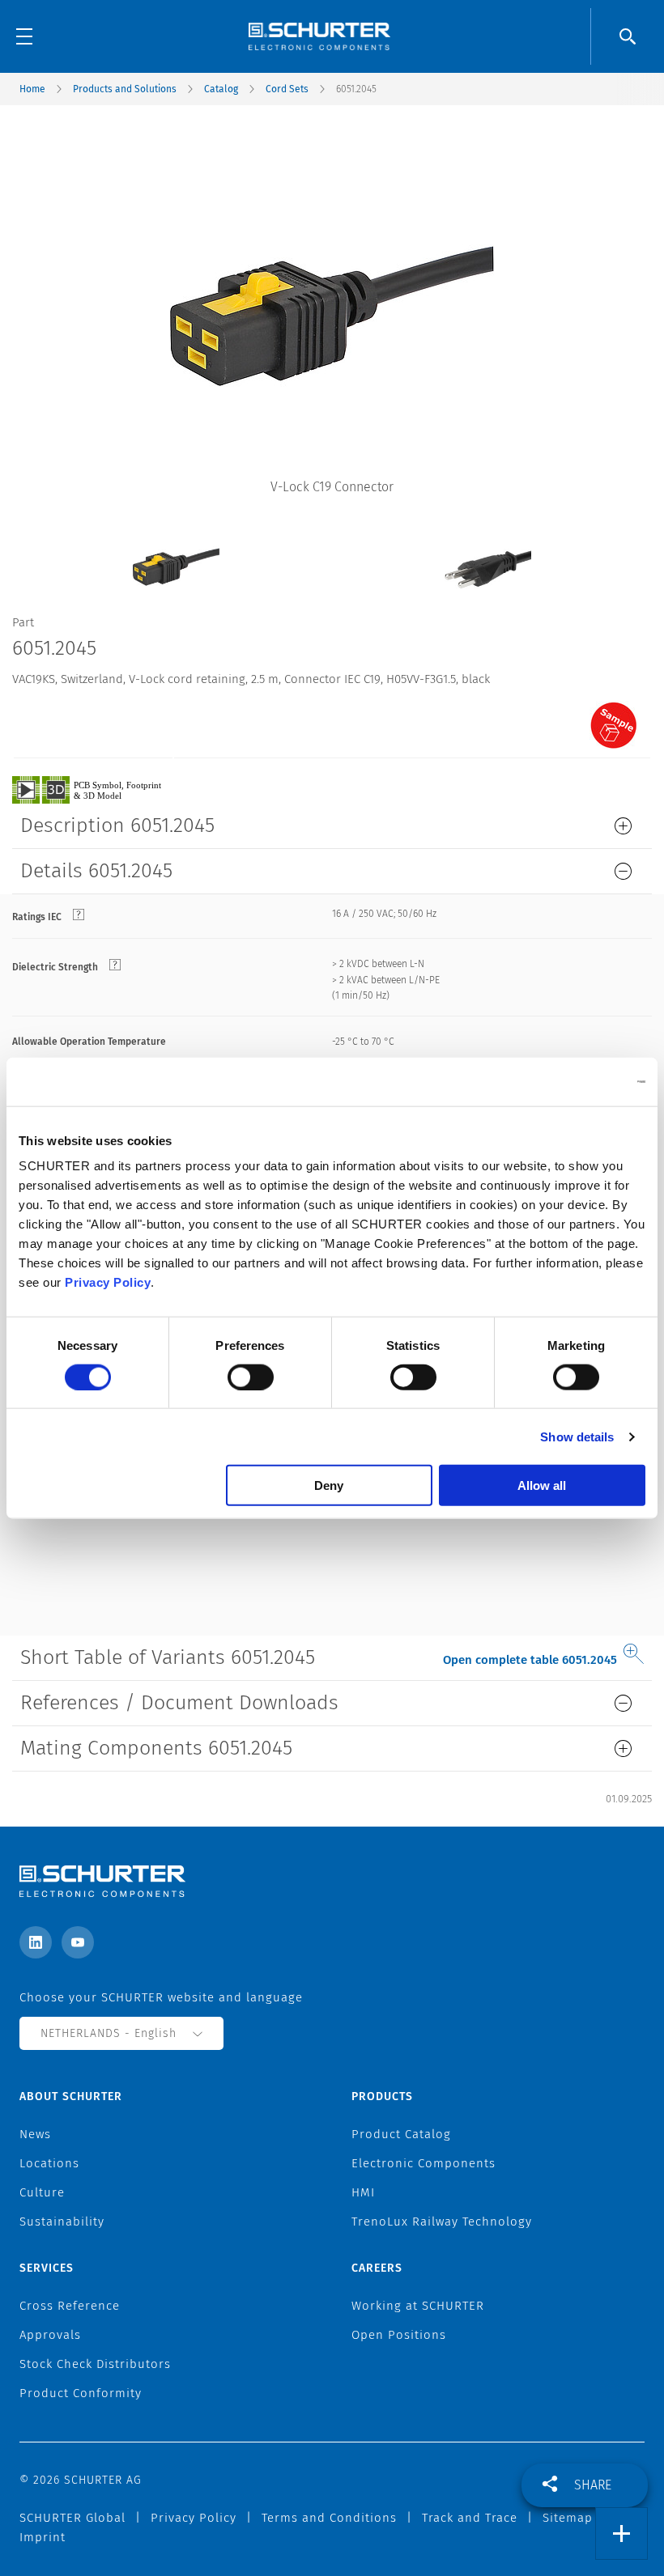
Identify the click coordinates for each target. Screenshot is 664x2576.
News (35, 2134)
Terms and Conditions (329, 2518)
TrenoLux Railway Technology (442, 2222)
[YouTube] (78, 1942)
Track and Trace (470, 2518)
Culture (42, 2192)
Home (32, 89)
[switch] (251, 1377)
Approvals (50, 2335)
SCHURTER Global (72, 2518)
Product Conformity (81, 2393)
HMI (363, 2192)
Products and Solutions (125, 89)
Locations (49, 2163)
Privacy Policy (108, 1282)
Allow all (542, 1485)
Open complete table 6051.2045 (530, 1660)
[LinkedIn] (36, 1942)
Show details (577, 1436)
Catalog (221, 89)
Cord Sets (287, 89)
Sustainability (62, 2222)
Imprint (43, 2537)
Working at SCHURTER (418, 2306)
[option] (176, 555)
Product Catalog (401, 2134)
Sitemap (568, 2518)
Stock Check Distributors (95, 2364)
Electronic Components (424, 2163)
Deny (329, 1485)
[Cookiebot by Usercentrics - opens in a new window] (575, 1081)
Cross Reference (70, 2306)
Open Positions (399, 2335)
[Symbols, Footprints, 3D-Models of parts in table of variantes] (105, 789)
